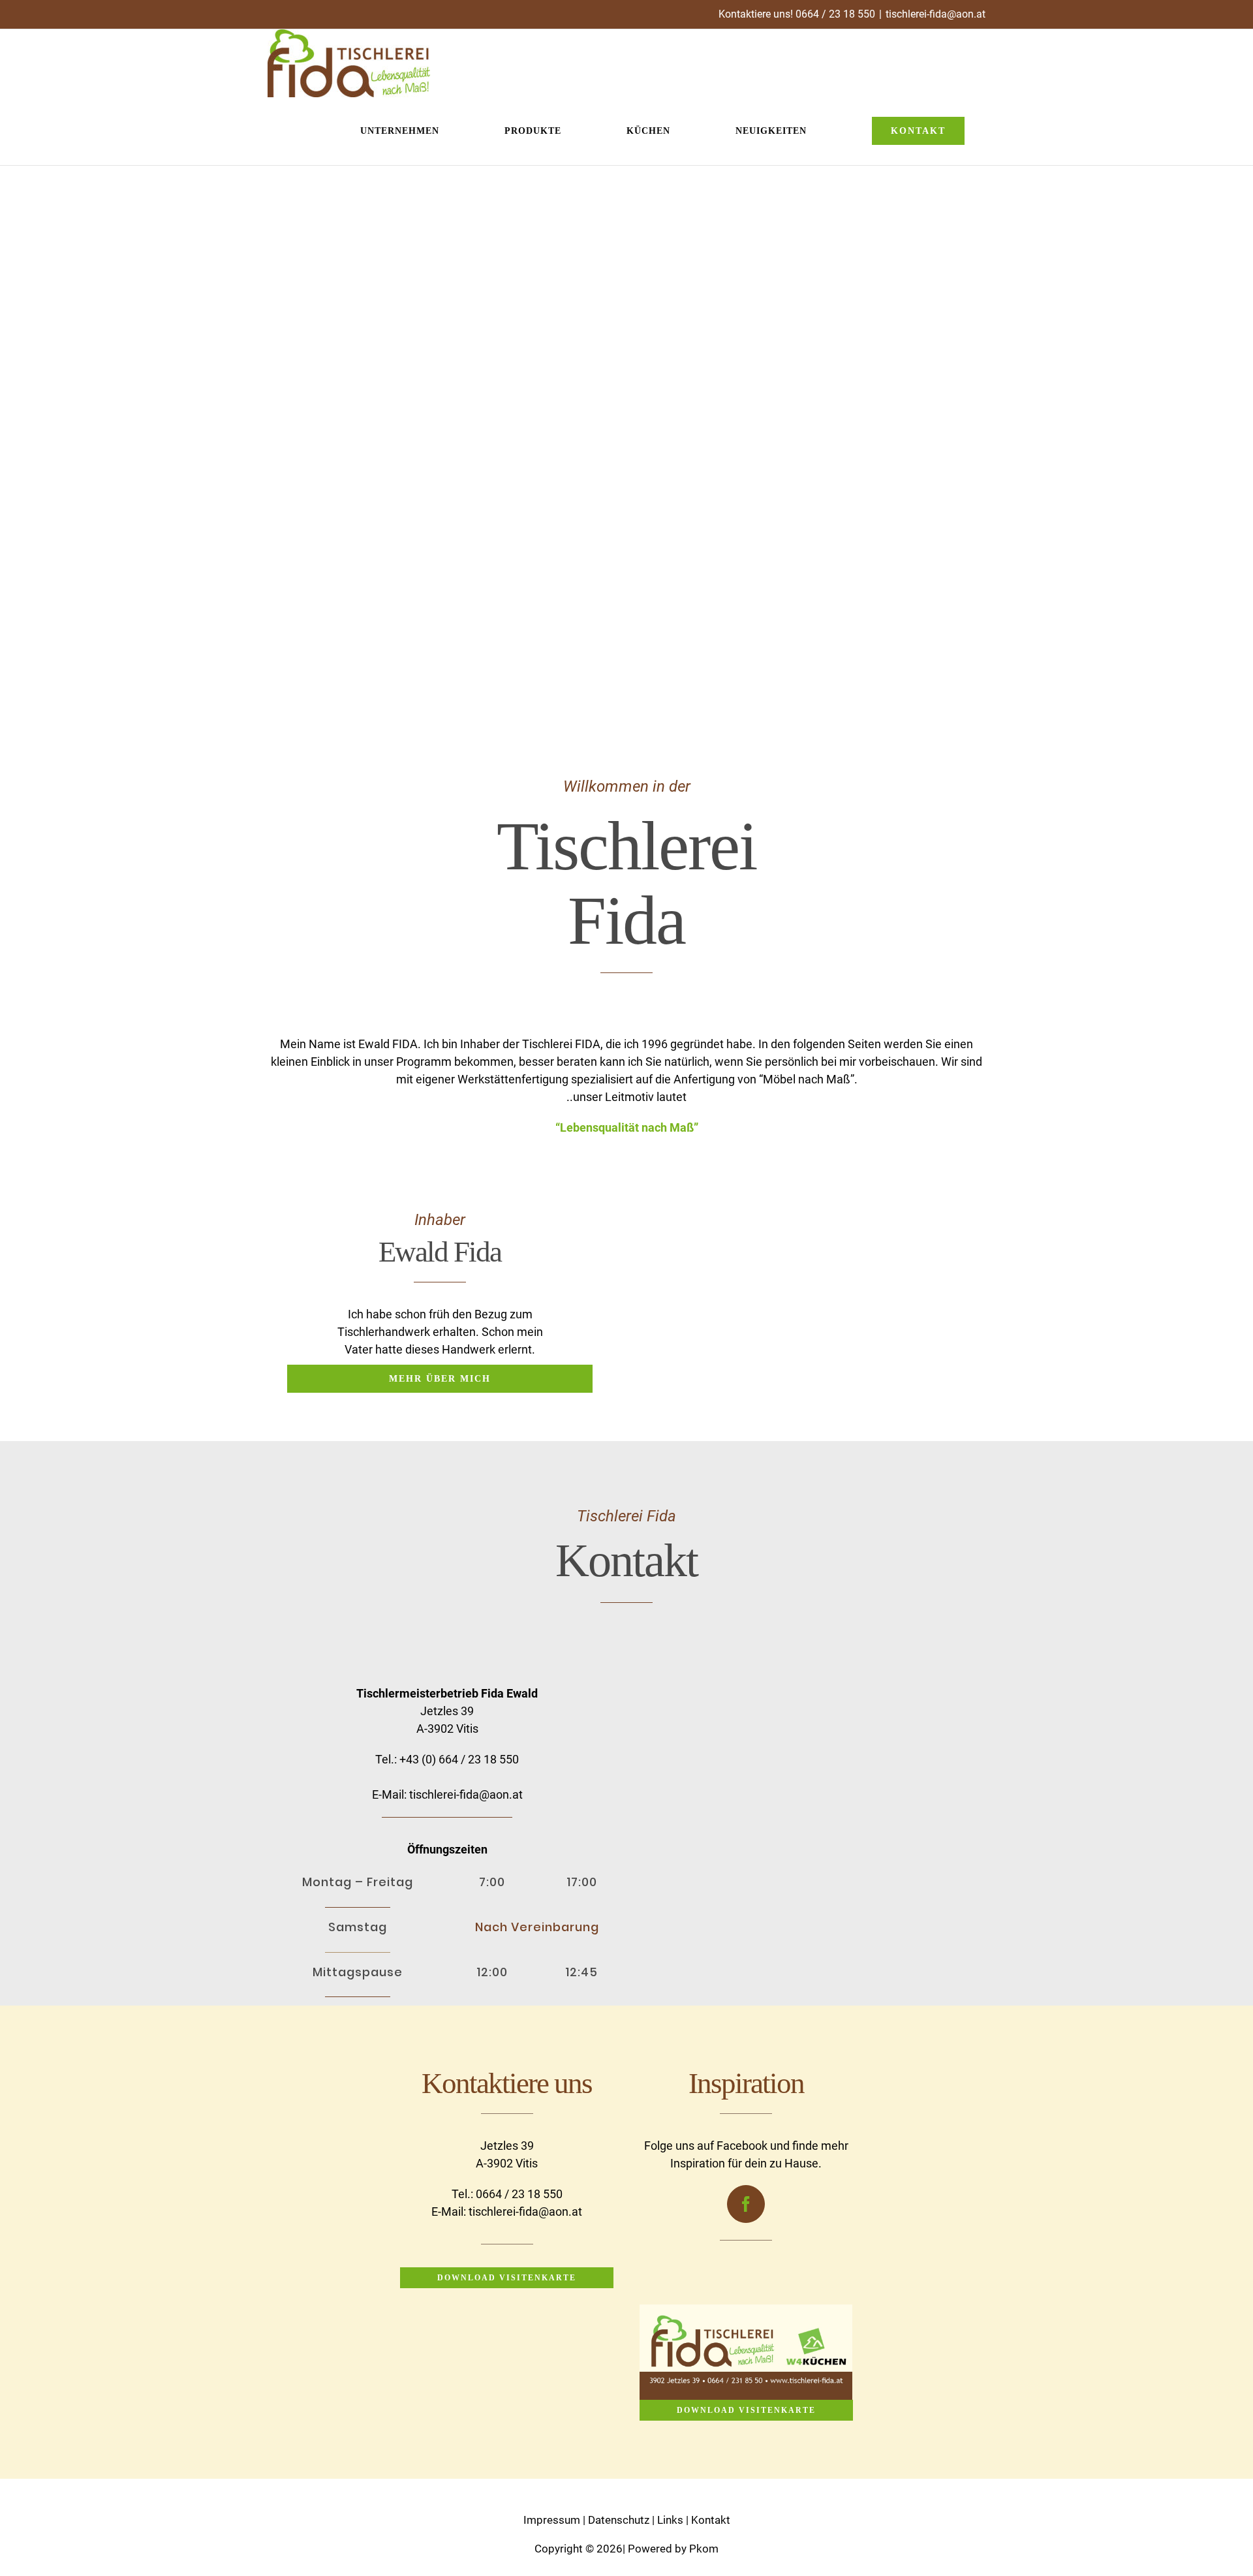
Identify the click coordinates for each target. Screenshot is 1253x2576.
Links (670, 2520)
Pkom (704, 2549)
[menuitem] (411, 131)
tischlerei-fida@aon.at (936, 14)
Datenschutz (619, 2520)
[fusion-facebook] (746, 2204)
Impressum (552, 2520)
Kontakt (711, 2520)
